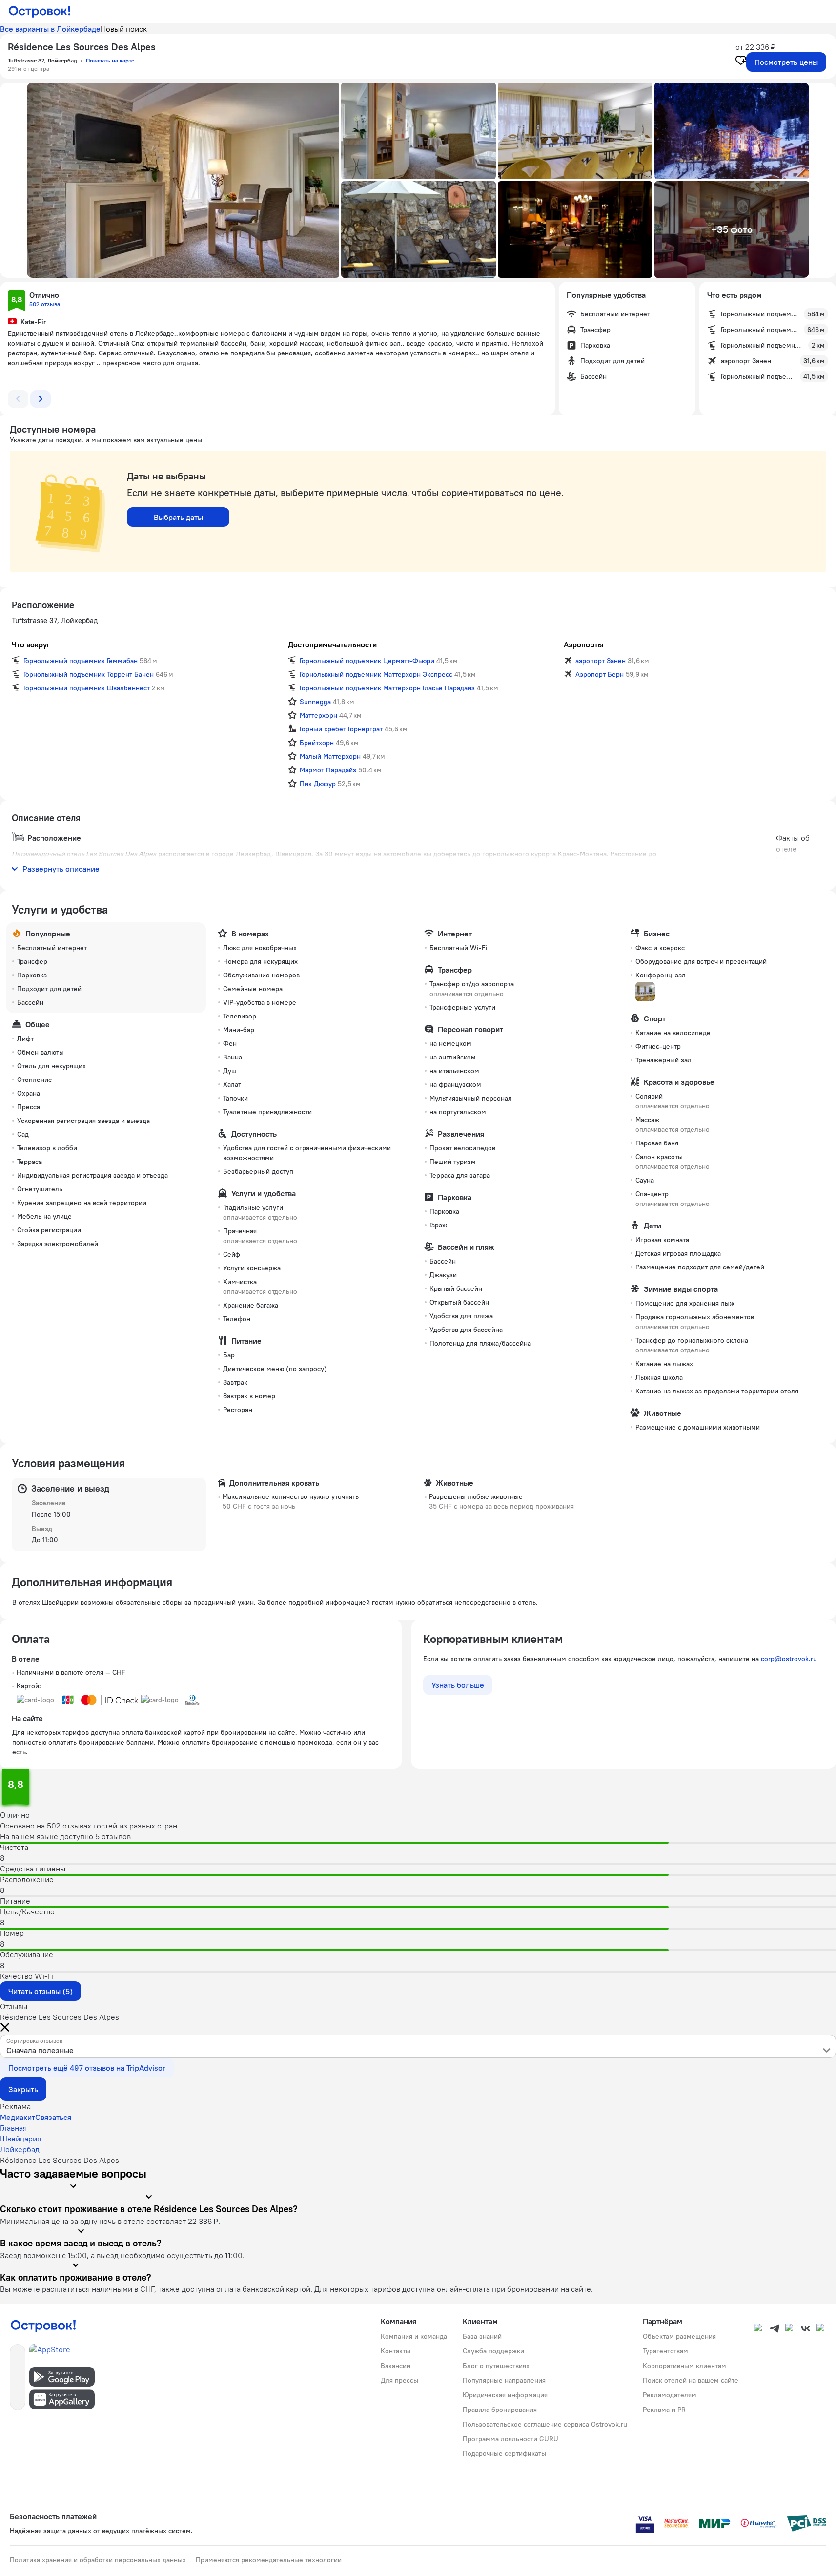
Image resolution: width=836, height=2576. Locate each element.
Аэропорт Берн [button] (600, 674)
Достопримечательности (332, 644)
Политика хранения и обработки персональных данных (98, 2560)
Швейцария (20, 2139)
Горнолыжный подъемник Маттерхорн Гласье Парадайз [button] (387, 688)
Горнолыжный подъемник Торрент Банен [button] (89, 674)
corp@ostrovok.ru (789, 1659)
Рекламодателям (670, 2395)
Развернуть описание (61, 869)
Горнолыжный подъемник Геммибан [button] (81, 661)
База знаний (482, 2336)
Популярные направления (504, 2380)
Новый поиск (124, 29)
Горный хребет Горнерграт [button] (341, 729)
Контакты (396, 2351)
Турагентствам (665, 2351)
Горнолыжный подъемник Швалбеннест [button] (87, 688)
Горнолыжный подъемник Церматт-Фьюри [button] (367, 661)
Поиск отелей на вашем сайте (691, 2380)
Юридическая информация (505, 2395)
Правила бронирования (500, 2410)
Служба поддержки (493, 2351)
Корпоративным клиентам (684, 2366)
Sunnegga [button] (315, 702)
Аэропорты (583, 644)
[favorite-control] (741, 62)
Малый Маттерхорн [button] (330, 756)
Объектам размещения (679, 2336)
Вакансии (396, 2366)
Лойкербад (20, 2149)
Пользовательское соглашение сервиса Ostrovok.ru (545, 2424)
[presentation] (418, 2046)
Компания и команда (414, 2336)
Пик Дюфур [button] (318, 784)
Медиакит (18, 2117)
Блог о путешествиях (496, 2366)
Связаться (53, 2117)
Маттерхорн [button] (318, 715)
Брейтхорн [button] (317, 743)
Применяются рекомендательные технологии (269, 2560)
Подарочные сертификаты (504, 2453)
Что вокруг (31, 644)
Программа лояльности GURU (510, 2439)
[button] (183, 180)
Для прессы (399, 2380)
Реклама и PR (664, 2410)
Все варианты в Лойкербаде (50, 29)
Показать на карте (110, 60)
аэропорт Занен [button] (601, 661)
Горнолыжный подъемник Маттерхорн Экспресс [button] (376, 674)
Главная (13, 2128)
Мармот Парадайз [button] (328, 770)
